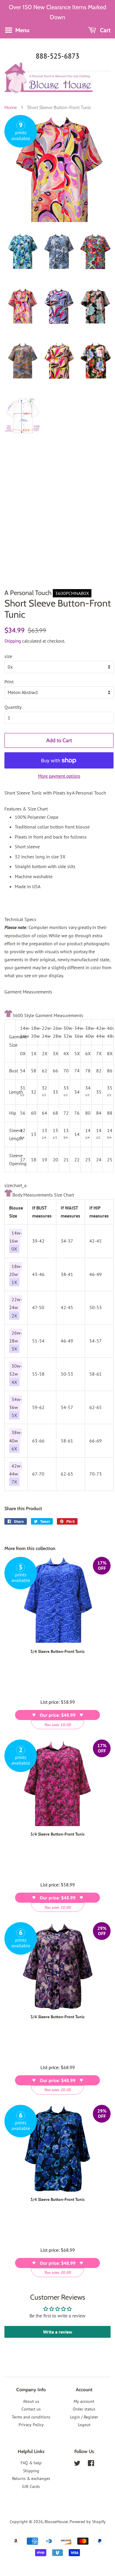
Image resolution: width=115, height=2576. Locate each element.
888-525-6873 (57, 56)
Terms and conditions (31, 2417)
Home (11, 107)
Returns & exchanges (31, 2478)
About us (31, 2401)
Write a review (58, 2332)
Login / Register (84, 2417)
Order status (84, 2409)
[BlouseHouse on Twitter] (77, 2464)
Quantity (13, 707)
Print (9, 682)
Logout (84, 2425)
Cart (105, 30)
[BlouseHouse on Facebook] (91, 2464)
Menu (22, 30)
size (8, 656)
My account (84, 2401)
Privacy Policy (31, 2425)
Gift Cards (31, 2486)
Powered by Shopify (88, 2522)
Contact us (31, 2409)
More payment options (59, 776)
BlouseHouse (56, 2522)
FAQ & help (31, 2463)
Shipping (13, 641)
